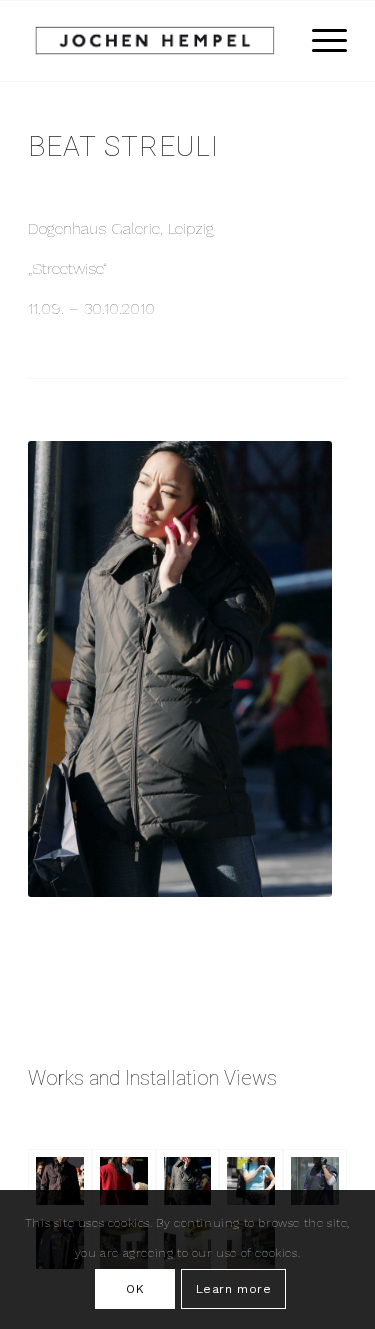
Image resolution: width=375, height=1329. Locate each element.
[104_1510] (315, 1181)
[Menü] (319, 41)
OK (135, 1289)
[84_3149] (60, 1181)
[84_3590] (188, 1181)
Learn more (234, 1289)
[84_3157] (124, 1181)
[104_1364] (251, 1181)
